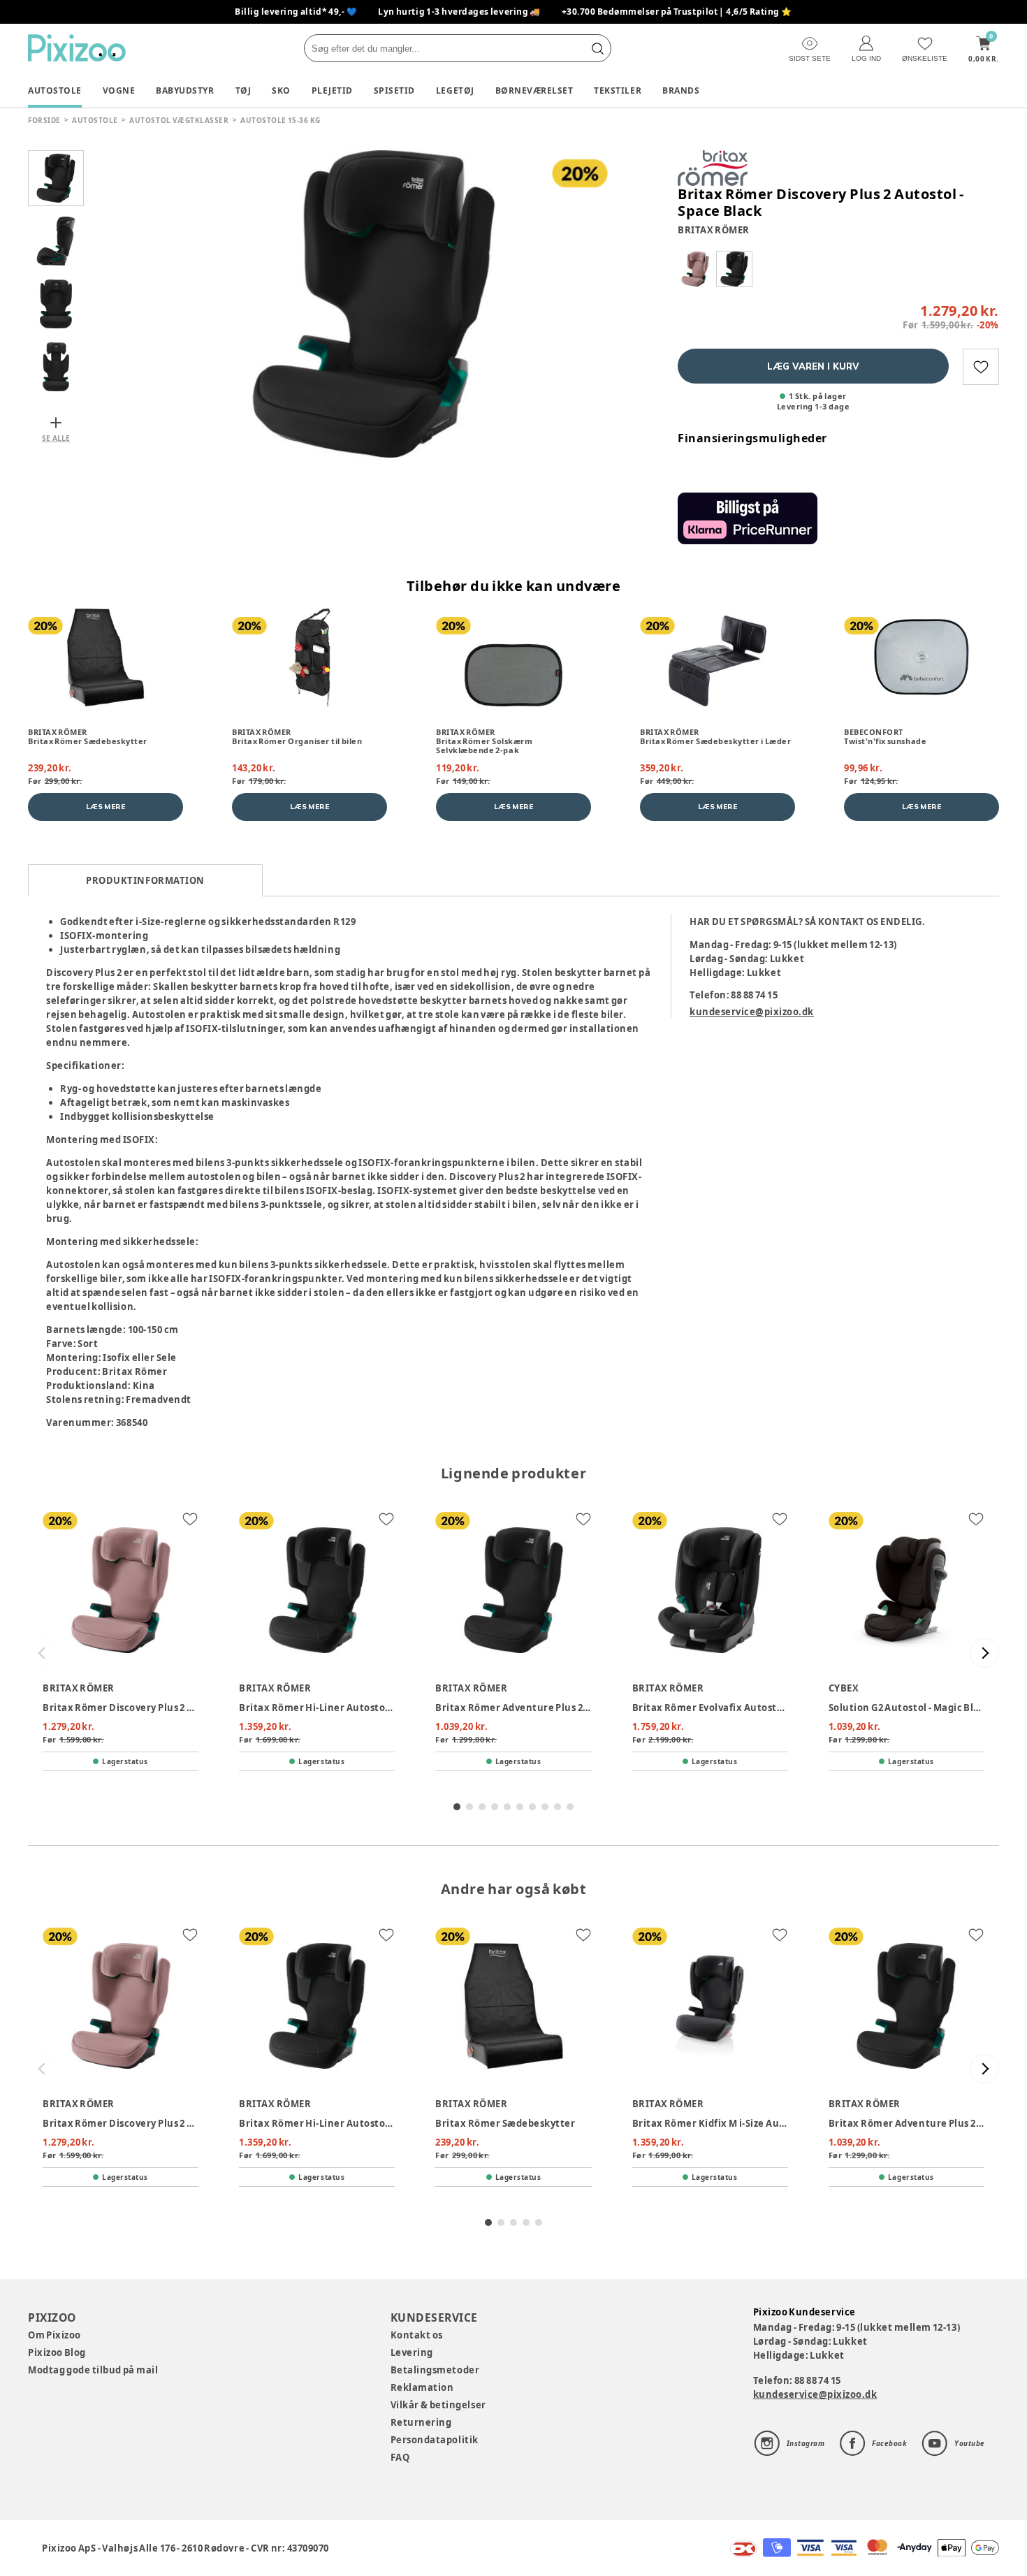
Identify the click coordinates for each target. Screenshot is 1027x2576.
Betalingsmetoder (435, 2370)
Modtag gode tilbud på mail (93, 2370)
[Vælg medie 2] (56, 241)
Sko (281, 90)
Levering (412, 2352)
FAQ (400, 2457)
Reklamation (422, 2387)
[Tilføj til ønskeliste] (981, 367)
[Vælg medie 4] (56, 367)
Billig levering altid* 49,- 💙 (296, 12)
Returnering (421, 2422)
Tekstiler (618, 90)
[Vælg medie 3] (56, 304)
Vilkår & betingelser (438, 2405)
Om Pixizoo (54, 2335)
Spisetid (394, 90)
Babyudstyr (185, 90)
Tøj (243, 90)
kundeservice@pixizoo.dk (752, 1012)
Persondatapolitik (435, 2440)
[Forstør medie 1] (374, 304)
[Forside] (77, 48)
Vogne (119, 90)
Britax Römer (714, 230)
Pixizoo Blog (57, 2352)
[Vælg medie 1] (56, 178)
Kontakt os (417, 2335)
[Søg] (597, 48)
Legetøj (455, 90)
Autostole (55, 90)
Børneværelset (534, 90)
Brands (681, 90)
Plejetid (332, 90)
